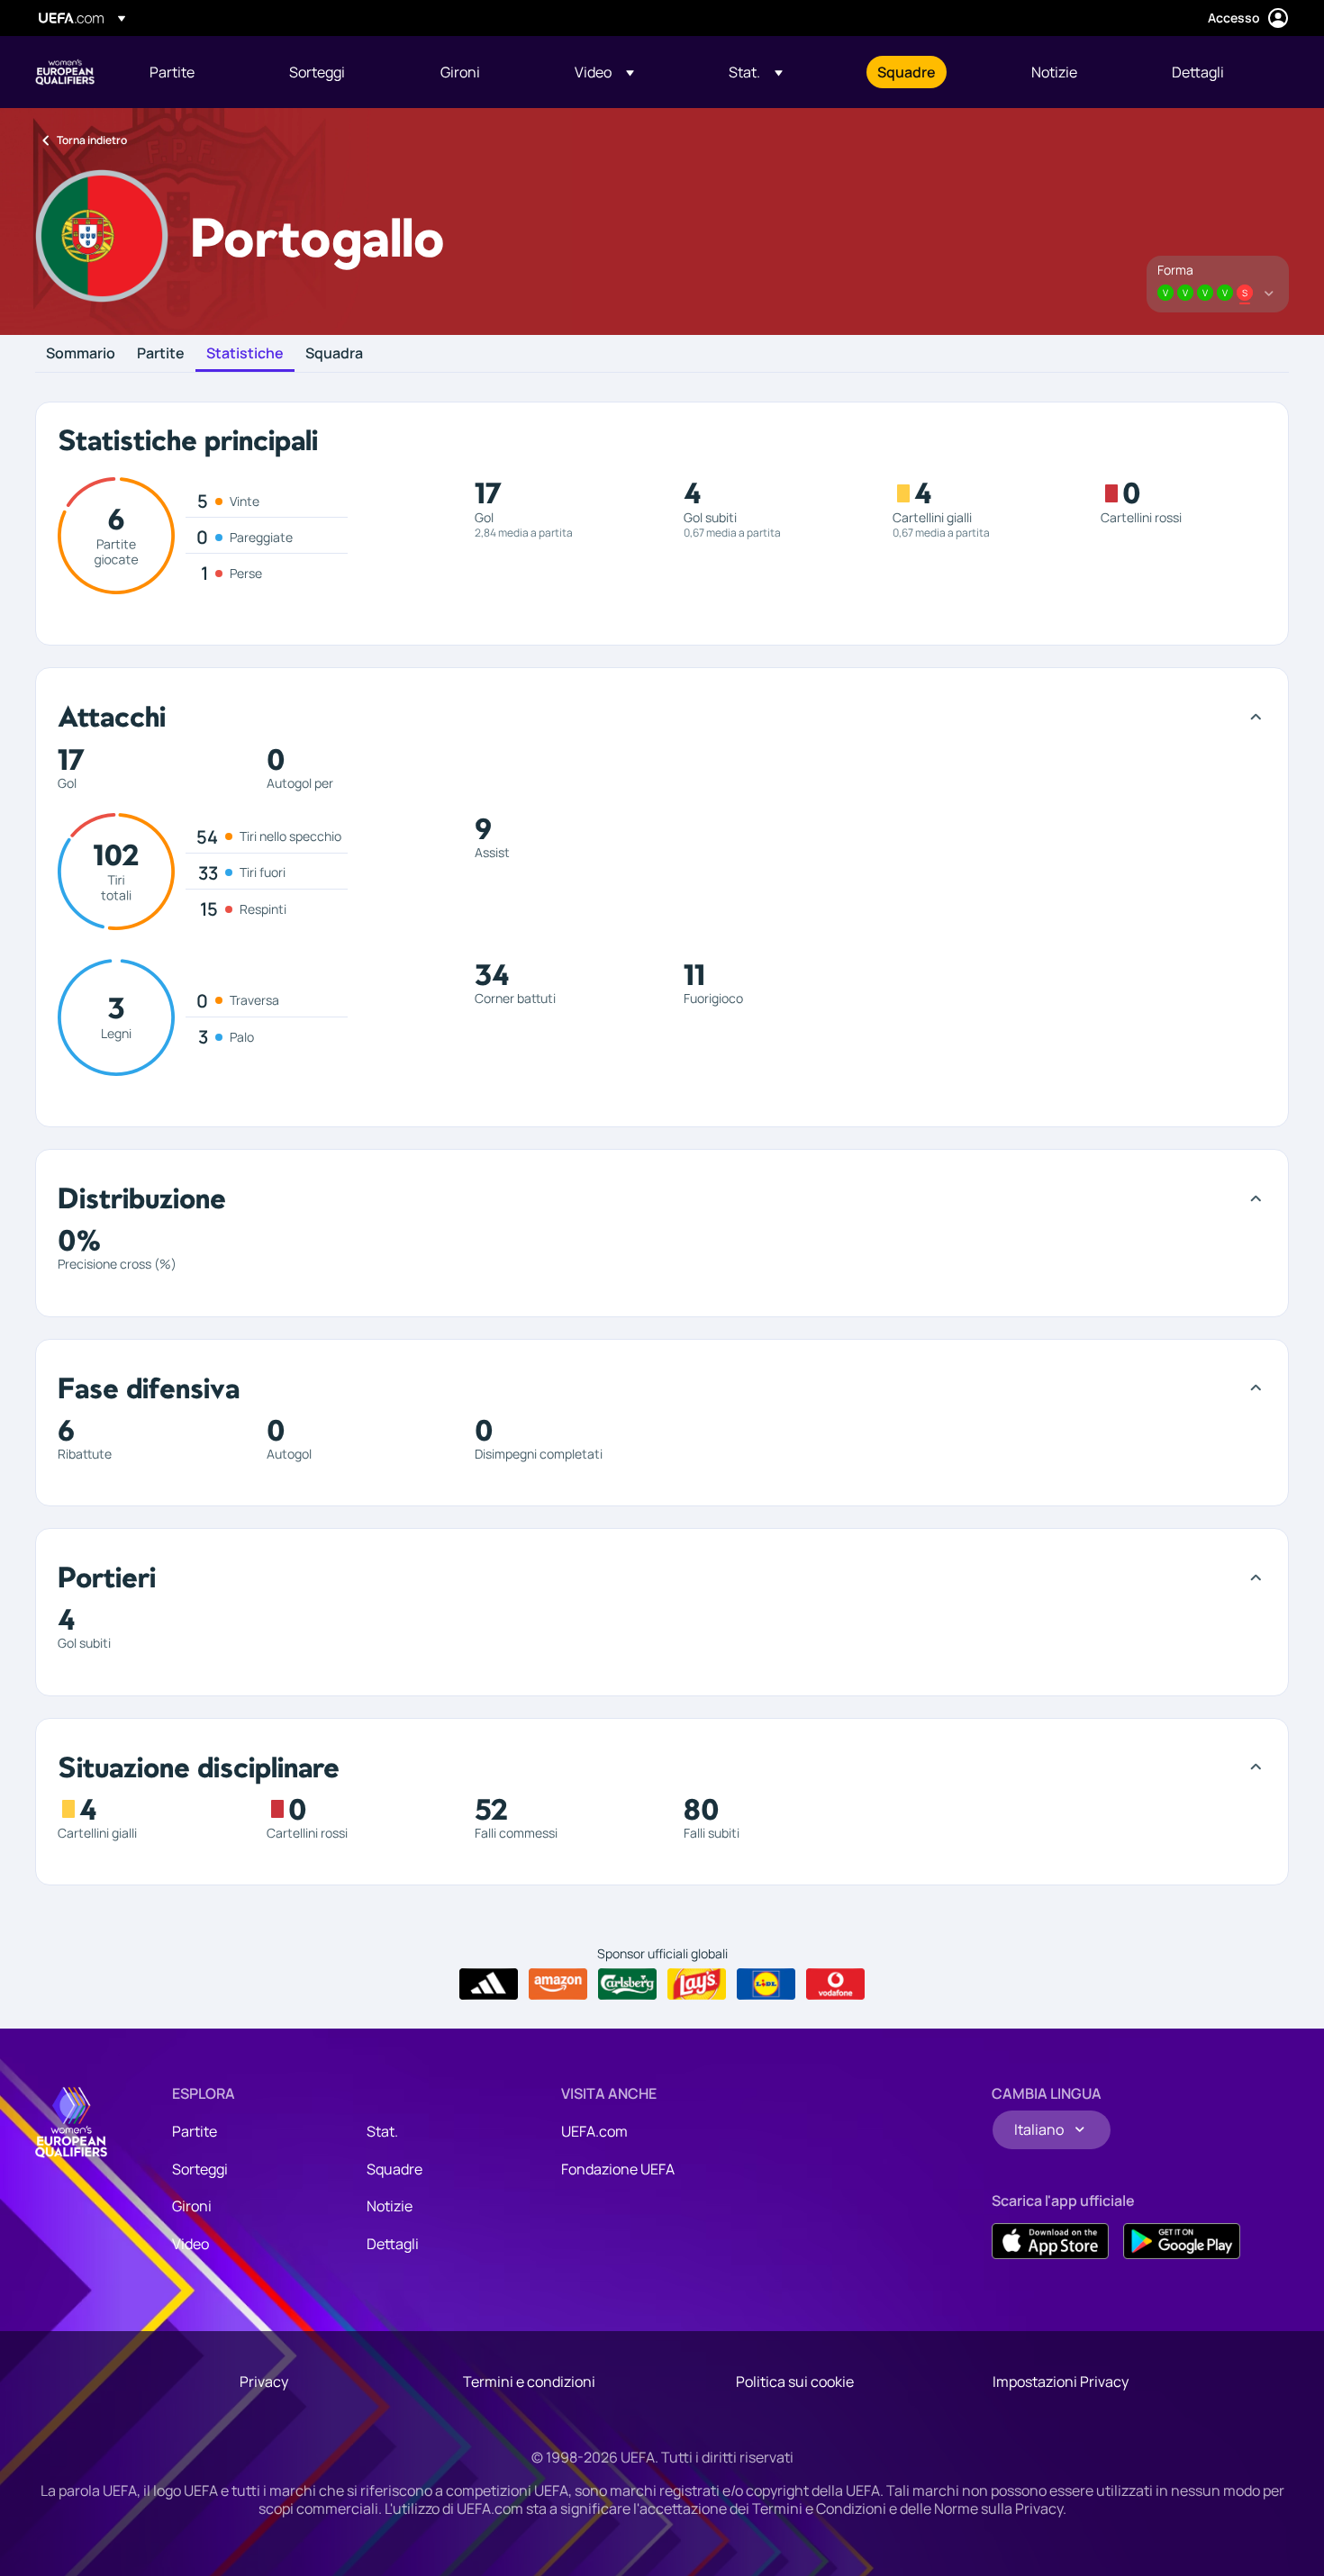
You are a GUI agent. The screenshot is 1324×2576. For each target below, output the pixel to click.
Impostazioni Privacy (1061, 2382)
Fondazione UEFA (618, 2169)
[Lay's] (697, 1984)
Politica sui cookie (795, 2382)
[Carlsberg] (627, 1984)
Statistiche (245, 354)
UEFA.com (594, 2131)
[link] (172, 72)
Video (190, 2244)
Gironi (192, 2206)
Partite (161, 354)
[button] (604, 72)
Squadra (334, 354)
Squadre (394, 2169)
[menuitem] (197, 72)
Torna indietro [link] (92, 140)
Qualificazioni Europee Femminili (65, 72)
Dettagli (393, 2244)
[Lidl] (766, 1984)
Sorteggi (200, 2169)
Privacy (264, 2382)
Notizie (390, 2206)
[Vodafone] (835, 1984)
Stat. (382, 2131)
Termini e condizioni (529, 2382)
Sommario (81, 354)
